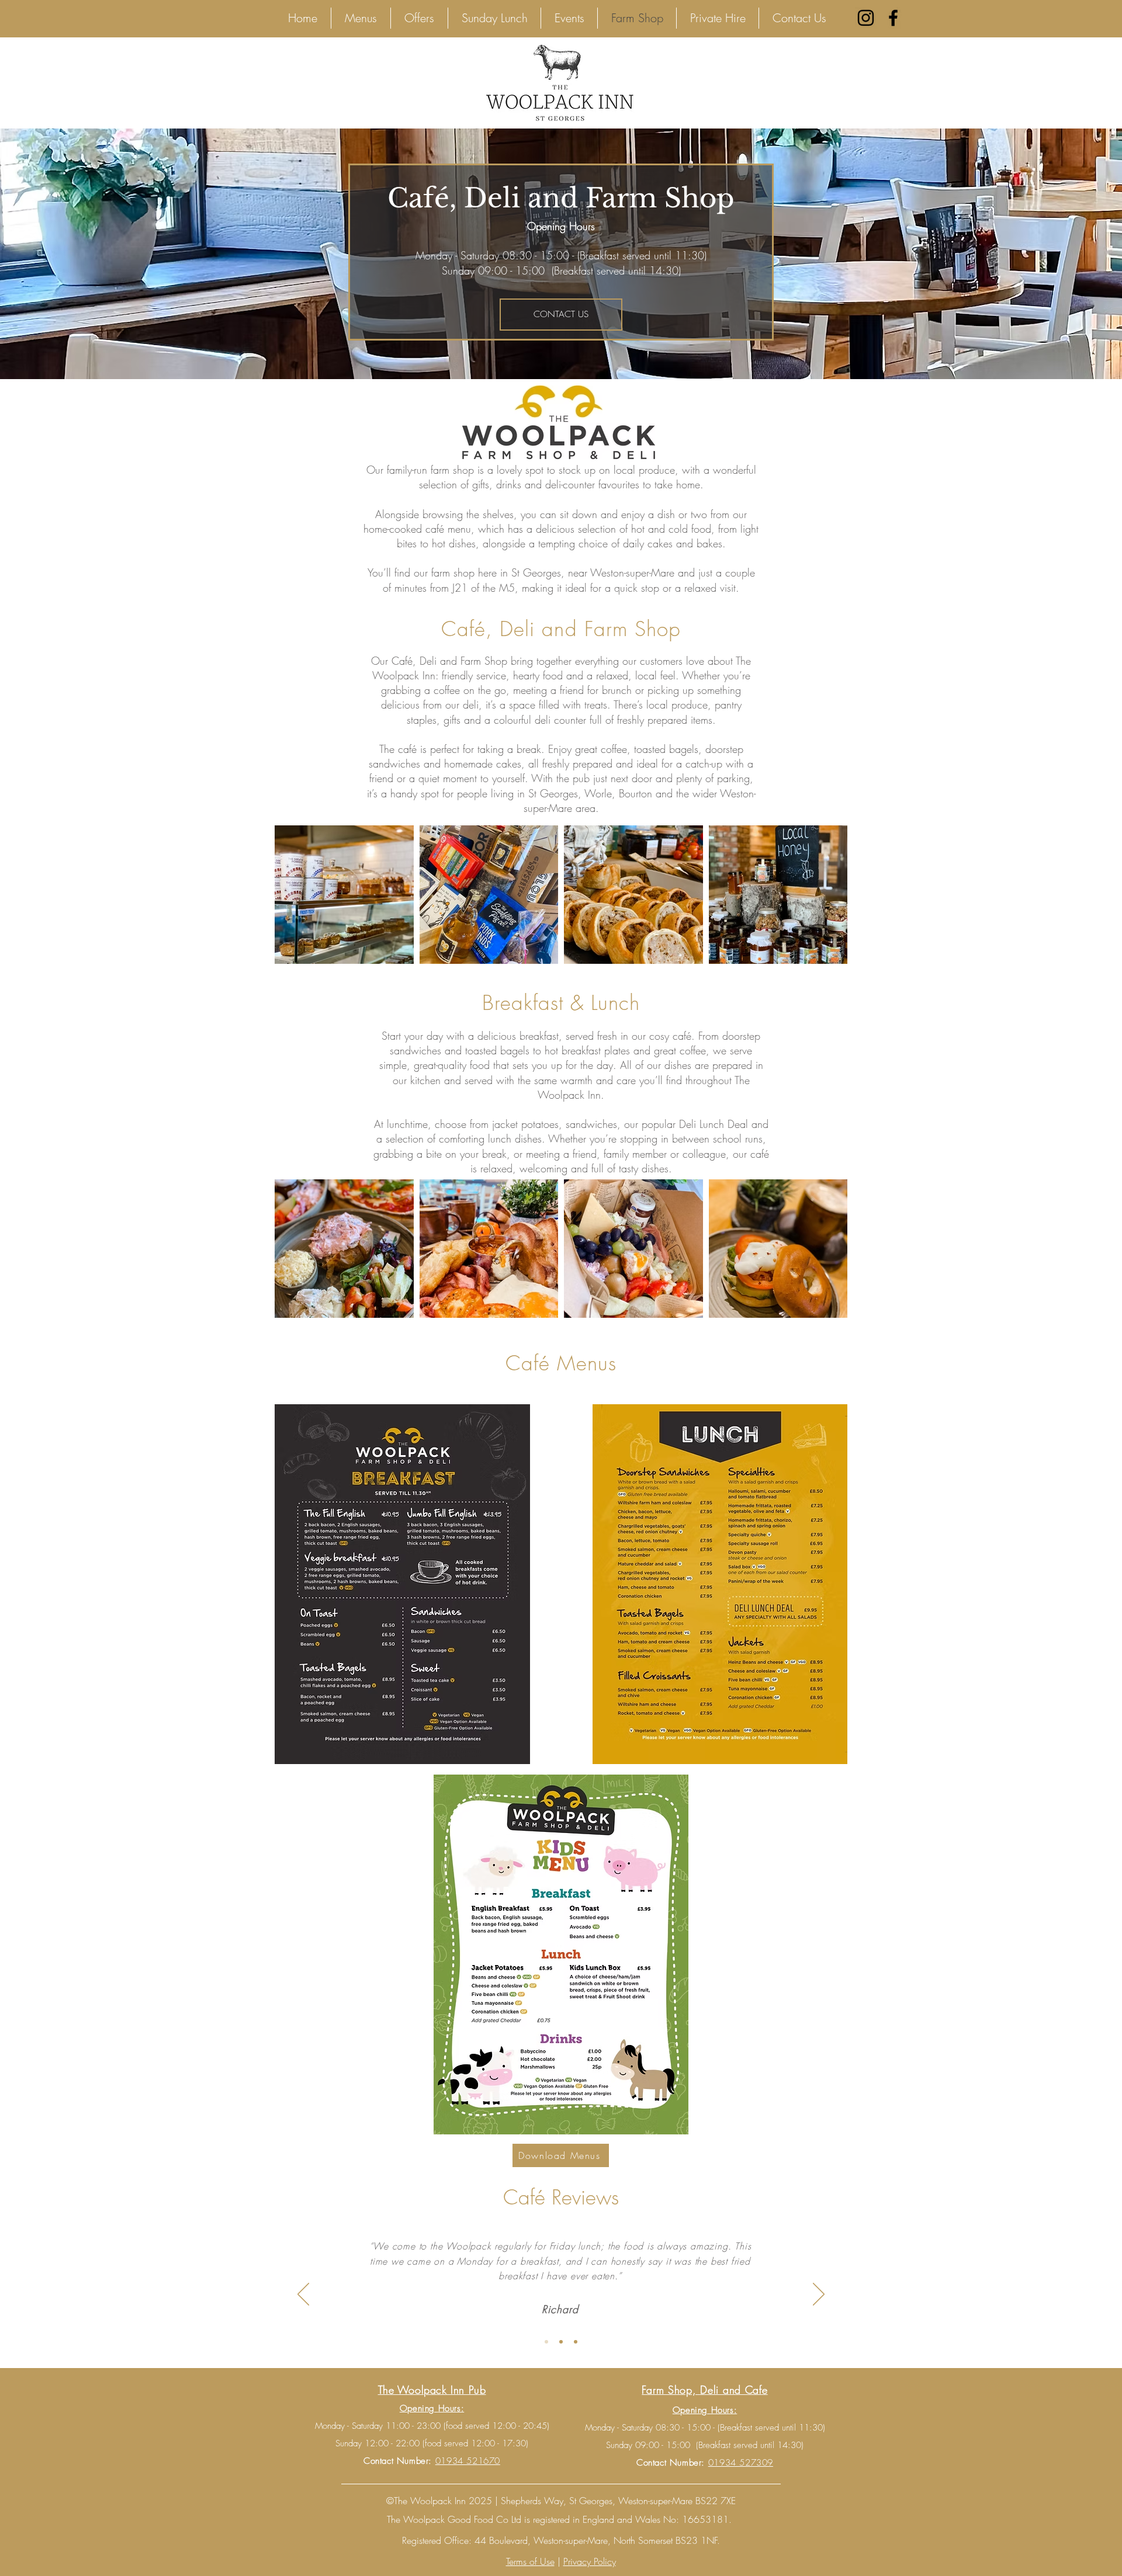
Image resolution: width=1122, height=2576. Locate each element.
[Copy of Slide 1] (561, 2342)
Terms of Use (530, 2561)
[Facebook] (893, 18)
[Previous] (303, 2295)
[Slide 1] (546, 2342)
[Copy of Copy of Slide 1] (576, 2342)
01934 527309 (741, 2463)
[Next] (819, 2295)
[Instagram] (866, 18)
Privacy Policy (590, 2561)
